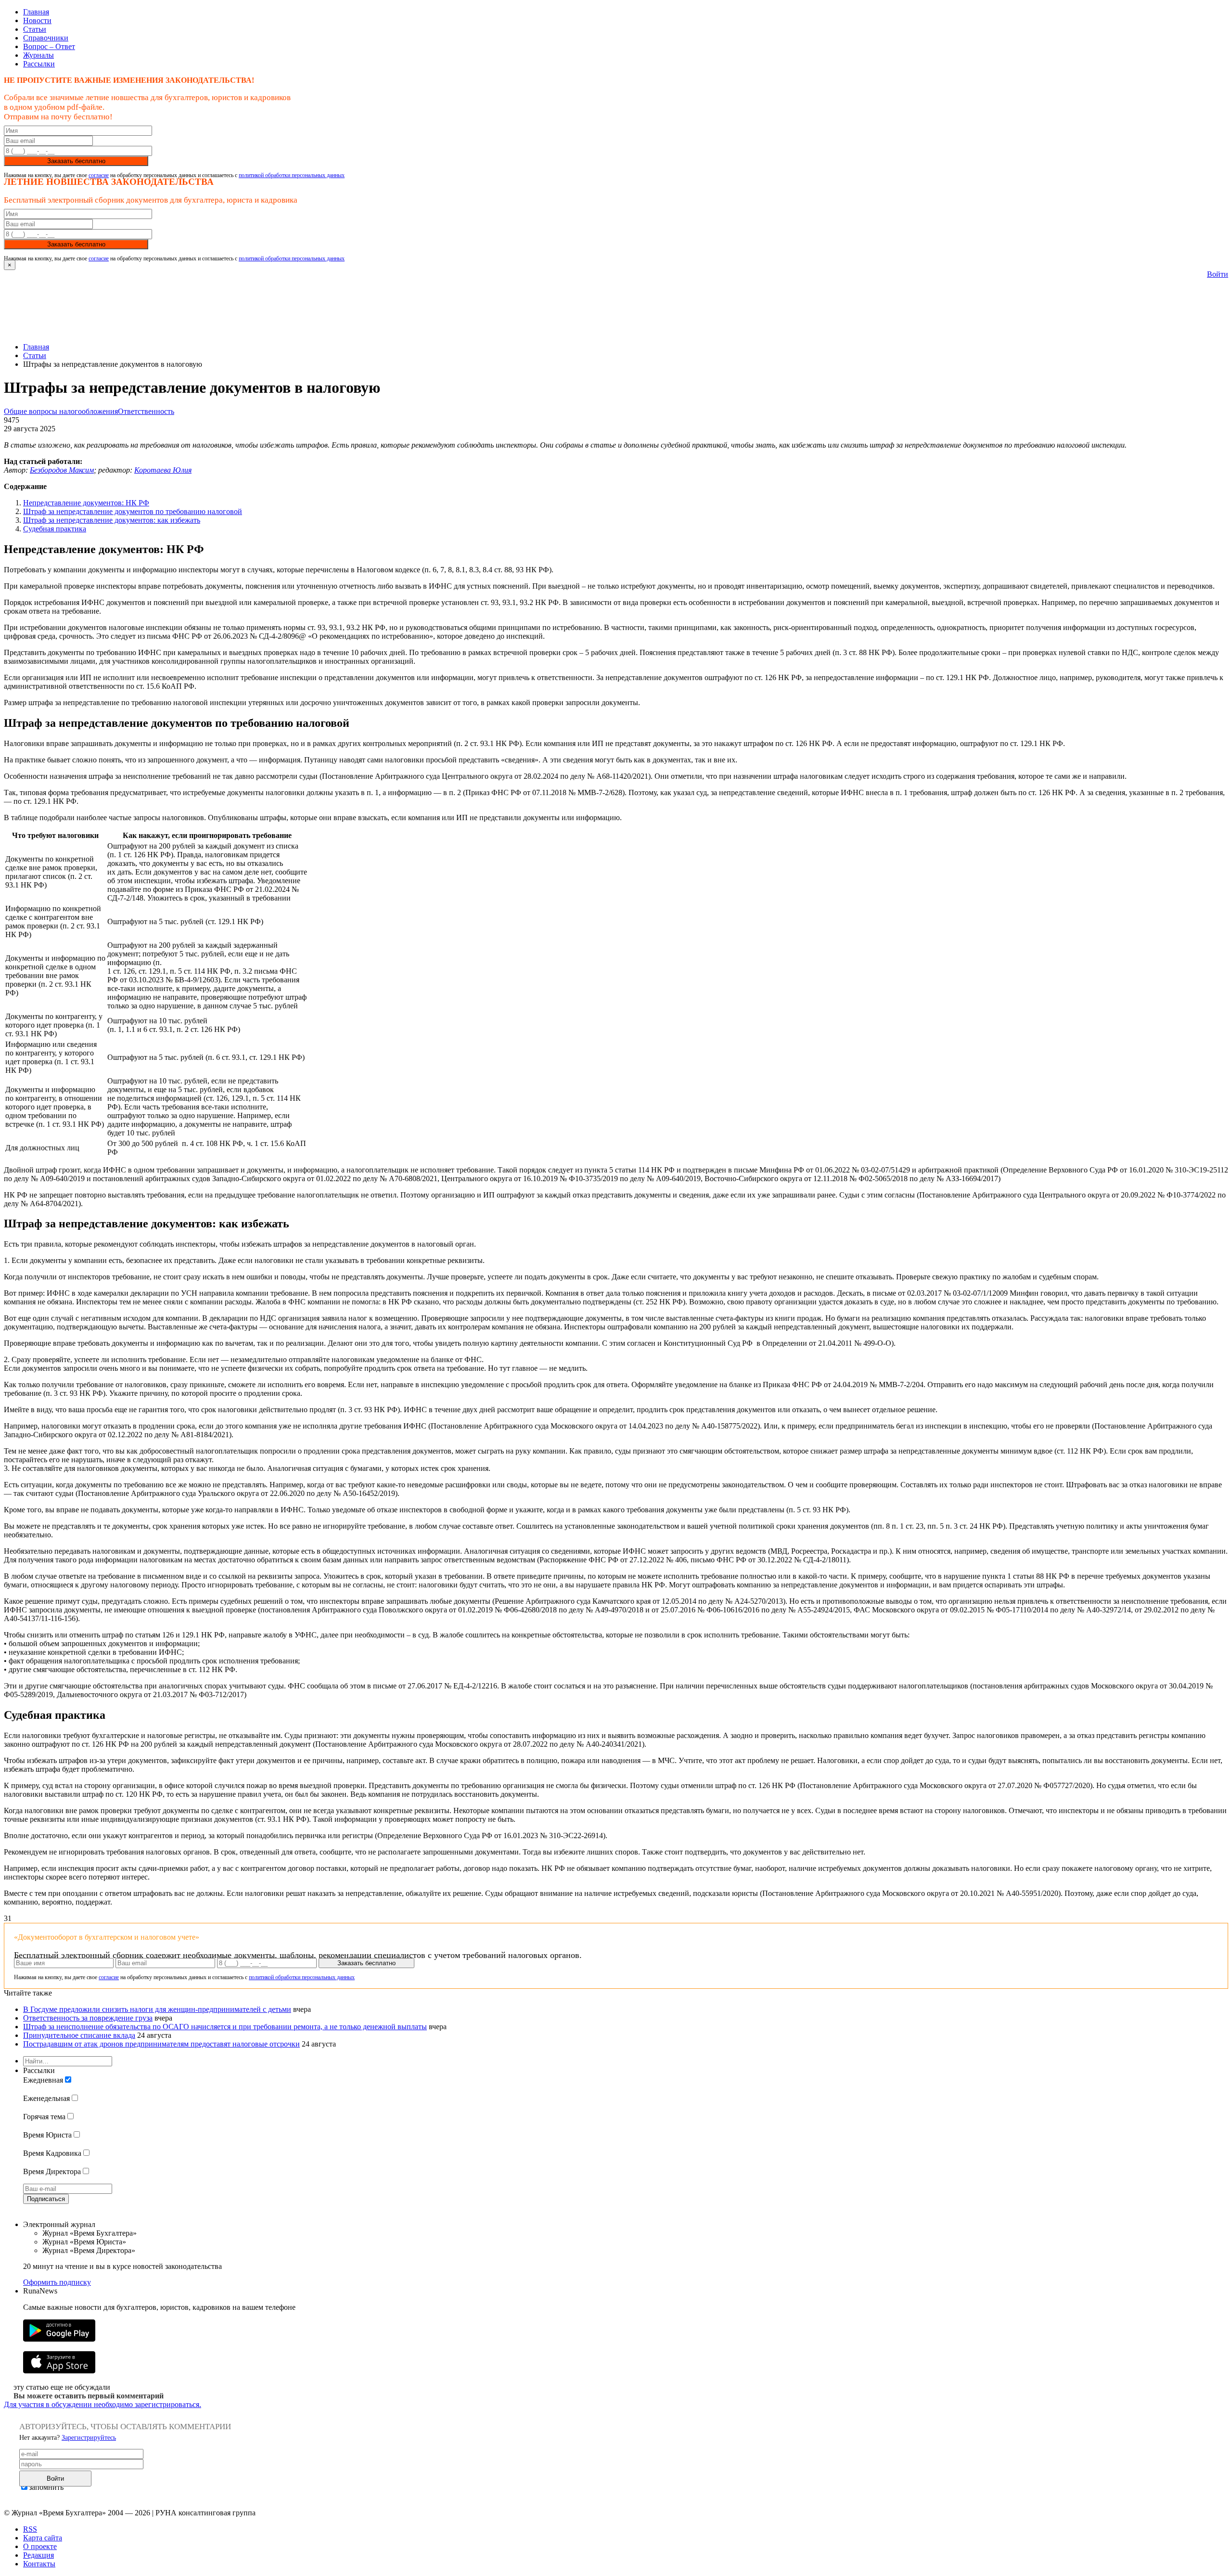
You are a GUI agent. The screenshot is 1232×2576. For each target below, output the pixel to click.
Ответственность (146, 411)
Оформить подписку (57, 2282)
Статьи (35, 29)
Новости (37, 20)
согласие (99, 175)
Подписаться (46, 2199)
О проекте (40, 2546)
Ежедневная (43, 2080)
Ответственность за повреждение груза (88, 2018)
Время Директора (52, 2171)
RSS (30, 2529)
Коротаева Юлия (163, 470)
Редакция (38, 2555)
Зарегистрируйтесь (89, 2438)
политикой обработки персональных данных (292, 175)
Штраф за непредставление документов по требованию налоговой (133, 511)
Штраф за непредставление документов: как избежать (112, 520)
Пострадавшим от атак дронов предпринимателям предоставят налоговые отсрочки (161, 2044)
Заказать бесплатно (76, 161)
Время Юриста (47, 2135)
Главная (36, 12)
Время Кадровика (52, 2153)
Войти (1218, 274)
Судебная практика (55, 529)
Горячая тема (44, 2117)
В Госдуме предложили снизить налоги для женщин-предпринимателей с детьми (157, 2009)
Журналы (38, 55)
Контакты (39, 2564)
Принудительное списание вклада (79, 2035)
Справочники (46, 38)
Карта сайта (43, 2538)
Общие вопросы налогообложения (61, 411)
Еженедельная (46, 2098)
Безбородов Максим (62, 470)
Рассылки (39, 64)
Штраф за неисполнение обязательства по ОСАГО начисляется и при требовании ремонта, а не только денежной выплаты (225, 2027)
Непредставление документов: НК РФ (86, 503)
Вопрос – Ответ (49, 46)
